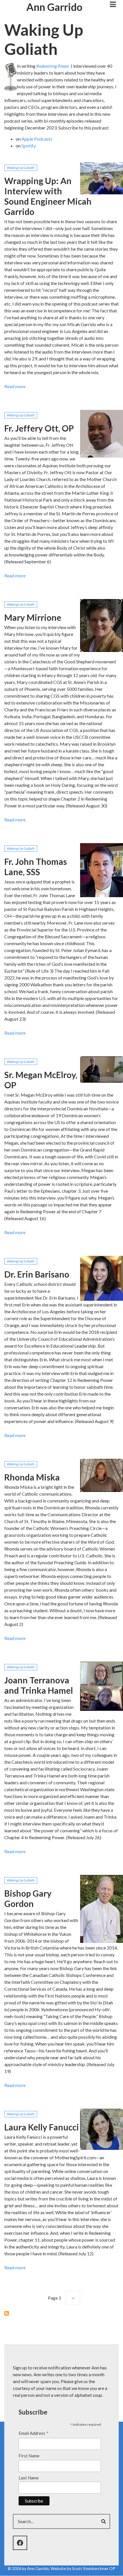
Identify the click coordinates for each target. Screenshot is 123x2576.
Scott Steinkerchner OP (94, 2568)
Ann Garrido (54, 7)
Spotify (29, 146)
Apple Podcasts (37, 139)
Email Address (34, 2434)
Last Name (29, 2478)
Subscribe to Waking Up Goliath (7, 2313)
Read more (15, 387)
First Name (29, 2456)
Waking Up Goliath (21, 168)
